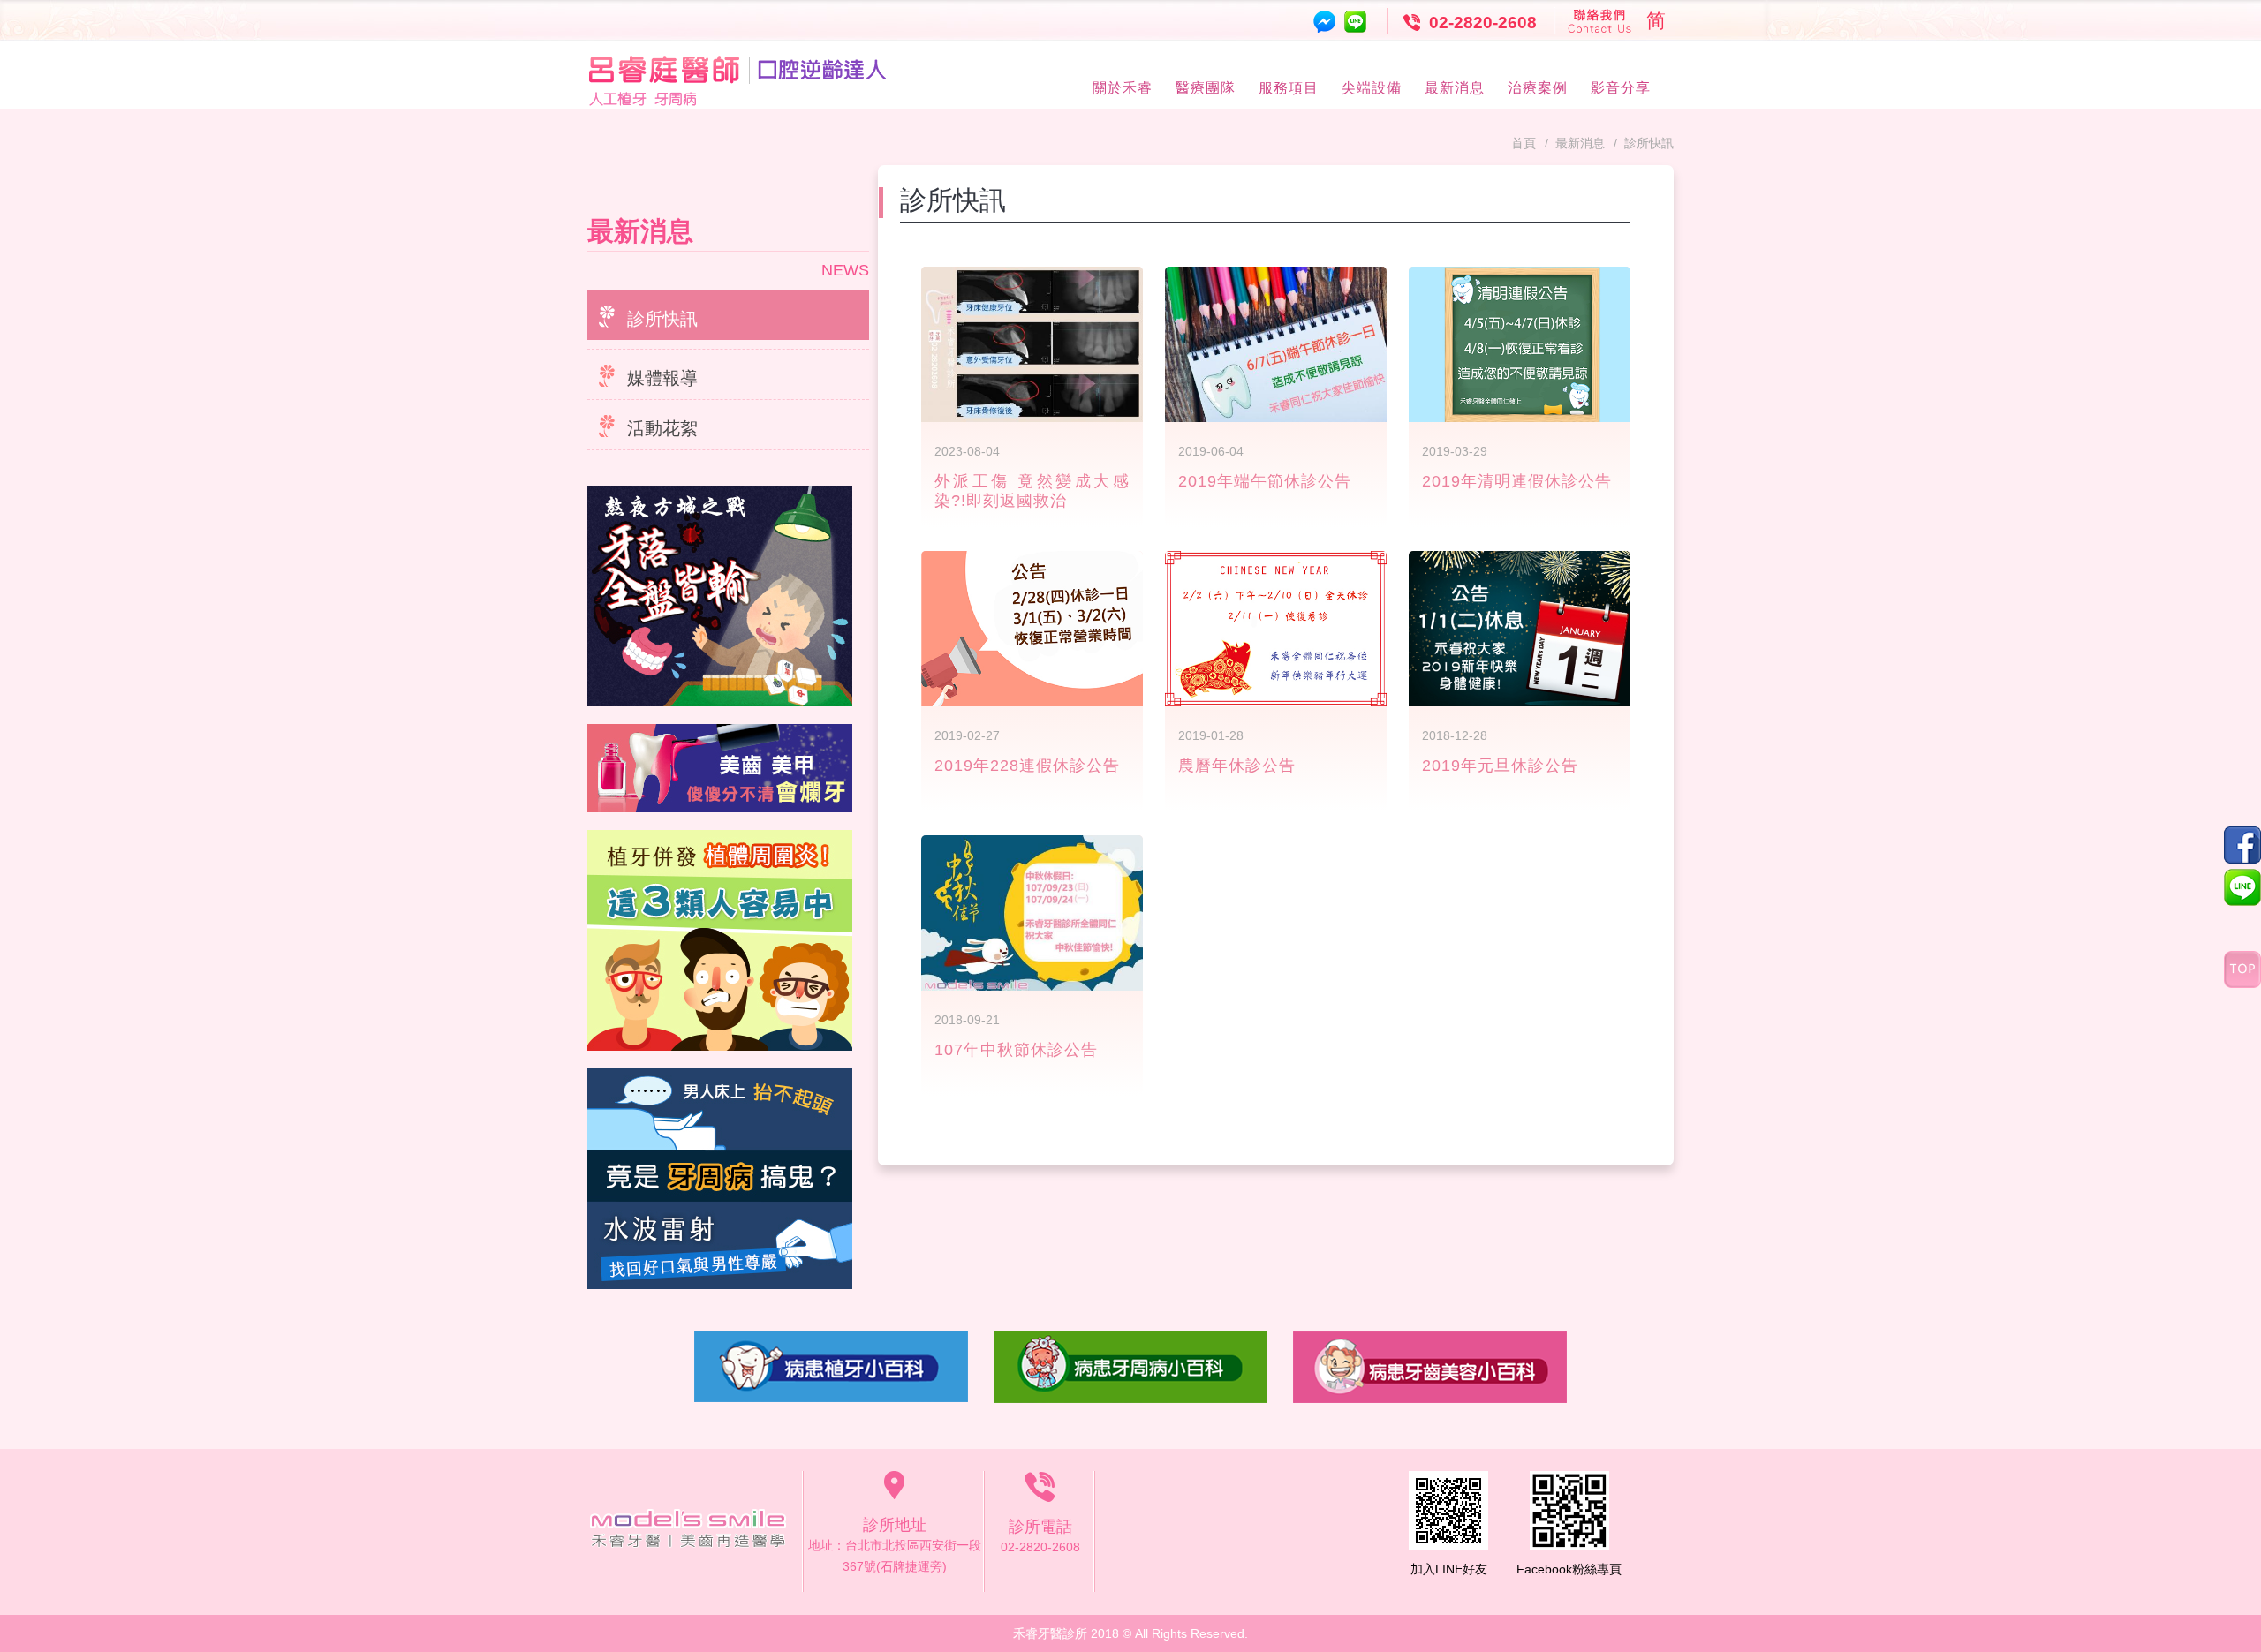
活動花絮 (662, 428)
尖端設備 (1372, 88)
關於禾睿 (1123, 88)
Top (2242, 969)
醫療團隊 (1206, 88)
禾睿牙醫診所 (696, 1533)
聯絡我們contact (1601, 21)
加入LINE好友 (1449, 1569)
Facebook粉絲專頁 (1569, 1569)
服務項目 (1289, 88)
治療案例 (1538, 88)
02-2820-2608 (1483, 23)
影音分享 (1621, 88)
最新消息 (1455, 88)
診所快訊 (662, 319)
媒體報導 (662, 378)
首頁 (1524, 143)
